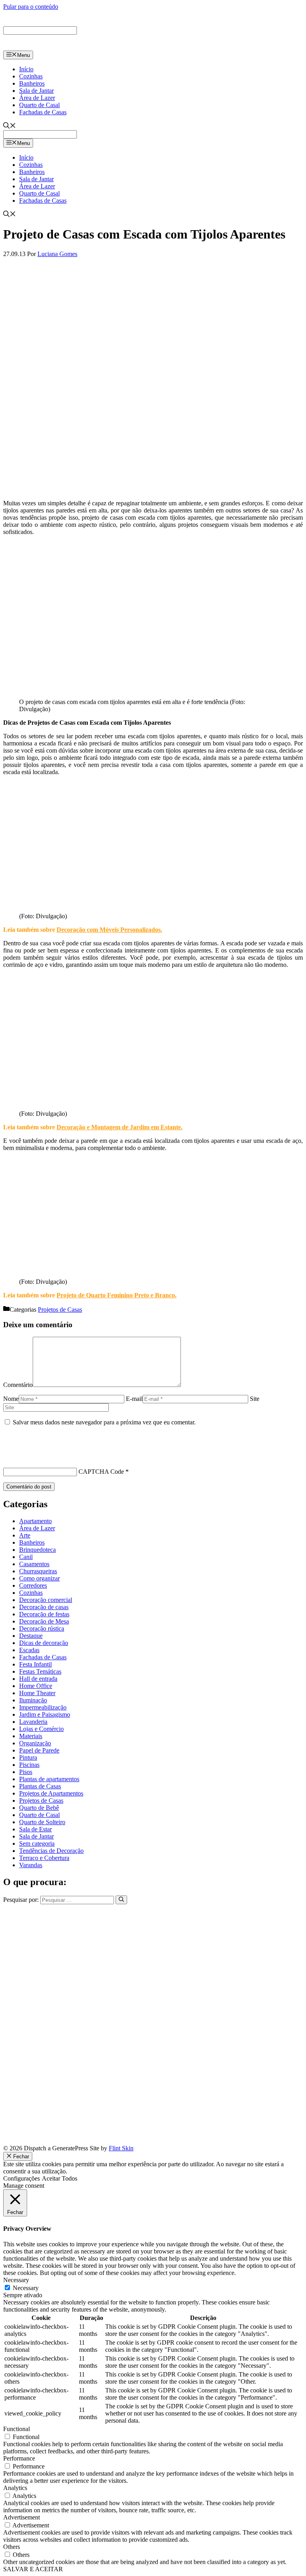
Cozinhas (31, 76)
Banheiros (32, 83)
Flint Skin (121, 2148)
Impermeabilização (43, 1707)
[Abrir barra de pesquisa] (10, 126)
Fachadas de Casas (43, 112)
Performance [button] (19, 2458)
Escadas (29, 1650)
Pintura (28, 1757)
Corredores (33, 1585)
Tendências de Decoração (51, 1851)
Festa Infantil (35, 1664)
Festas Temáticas (40, 1671)
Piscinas (29, 1765)
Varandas (31, 1865)
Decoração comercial (46, 1600)
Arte (25, 1535)
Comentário (18, 1385)
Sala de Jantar (36, 91)
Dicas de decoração (44, 1643)
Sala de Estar (35, 1829)
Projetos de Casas (60, 1310)
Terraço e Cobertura (44, 1858)
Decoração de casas (44, 1607)
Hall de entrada (38, 1679)
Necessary (26, 2288)
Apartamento (35, 1521)
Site (255, 1399)
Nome (11, 1399)
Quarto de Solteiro (42, 1822)
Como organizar (39, 1578)
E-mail (134, 1399)
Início (26, 69)
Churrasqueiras (38, 1571)
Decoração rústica (42, 1628)
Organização (35, 1743)
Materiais (31, 1736)
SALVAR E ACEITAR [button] (33, 2569)
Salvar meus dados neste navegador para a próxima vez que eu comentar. (104, 1422)
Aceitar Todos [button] (60, 2178)
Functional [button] (17, 2429)
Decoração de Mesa (44, 1621)
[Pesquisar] (121, 1900)
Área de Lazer (37, 98)
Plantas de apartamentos (49, 1779)
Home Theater (37, 1693)
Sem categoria (37, 1843)
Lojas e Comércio (41, 1729)
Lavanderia (33, 1722)
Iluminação (33, 1700)
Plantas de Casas (40, 1786)
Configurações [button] (22, 2178)
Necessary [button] (16, 2280)
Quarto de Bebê (39, 1808)
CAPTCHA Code (101, 1472)
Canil (26, 1557)
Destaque (31, 1636)
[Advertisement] (153, 438)
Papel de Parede (39, 1750)
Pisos (26, 1772)
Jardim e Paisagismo (45, 1714)
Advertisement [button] (22, 2517)
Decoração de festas (44, 1614)
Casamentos (34, 1564)
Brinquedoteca (37, 1550)
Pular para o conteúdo (31, 7)
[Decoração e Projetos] (39, 47)
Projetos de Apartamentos (51, 1793)
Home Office (36, 1686)
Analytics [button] (15, 2488)
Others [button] (12, 2547)
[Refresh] (8, 1458)
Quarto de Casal (39, 105)
